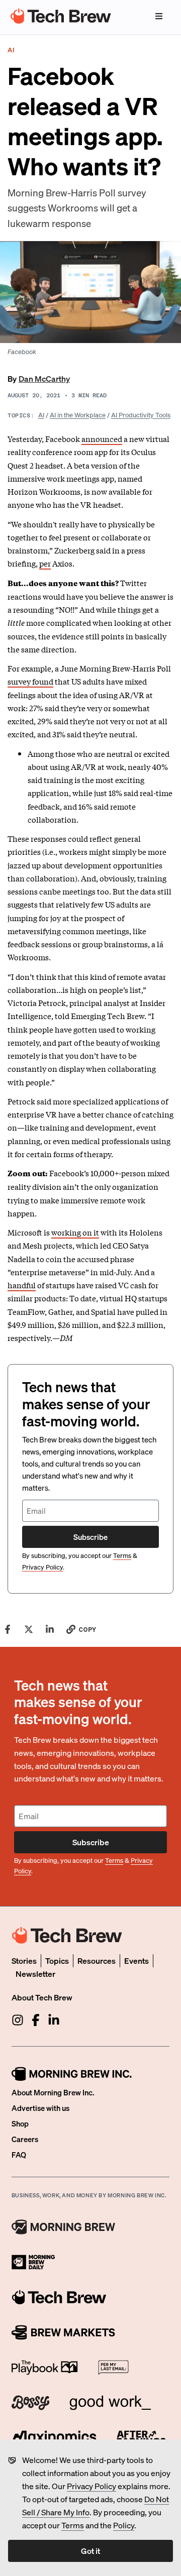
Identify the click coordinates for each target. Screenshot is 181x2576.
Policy (124, 2525)
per (45, 563)
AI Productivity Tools (141, 415)
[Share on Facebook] (8, 1629)
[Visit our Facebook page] (36, 2020)
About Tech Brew (42, 1997)
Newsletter (35, 1974)
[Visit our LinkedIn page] (54, 2020)
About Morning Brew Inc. (53, 2092)
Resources (97, 1961)
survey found (30, 681)
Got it (90, 2551)
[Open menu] (159, 16)
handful (22, 1285)
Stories (24, 1961)
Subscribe (90, 1537)
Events (137, 1961)
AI (41, 415)
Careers (25, 2139)
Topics (57, 1961)
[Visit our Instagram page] (18, 2020)
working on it (75, 1232)
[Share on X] (29, 1629)
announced (102, 438)
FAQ (19, 2155)
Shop (20, 2123)
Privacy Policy (92, 2486)
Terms (73, 2525)
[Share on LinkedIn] (50, 1629)
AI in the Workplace (78, 415)
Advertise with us (40, 2108)
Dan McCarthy (44, 378)
